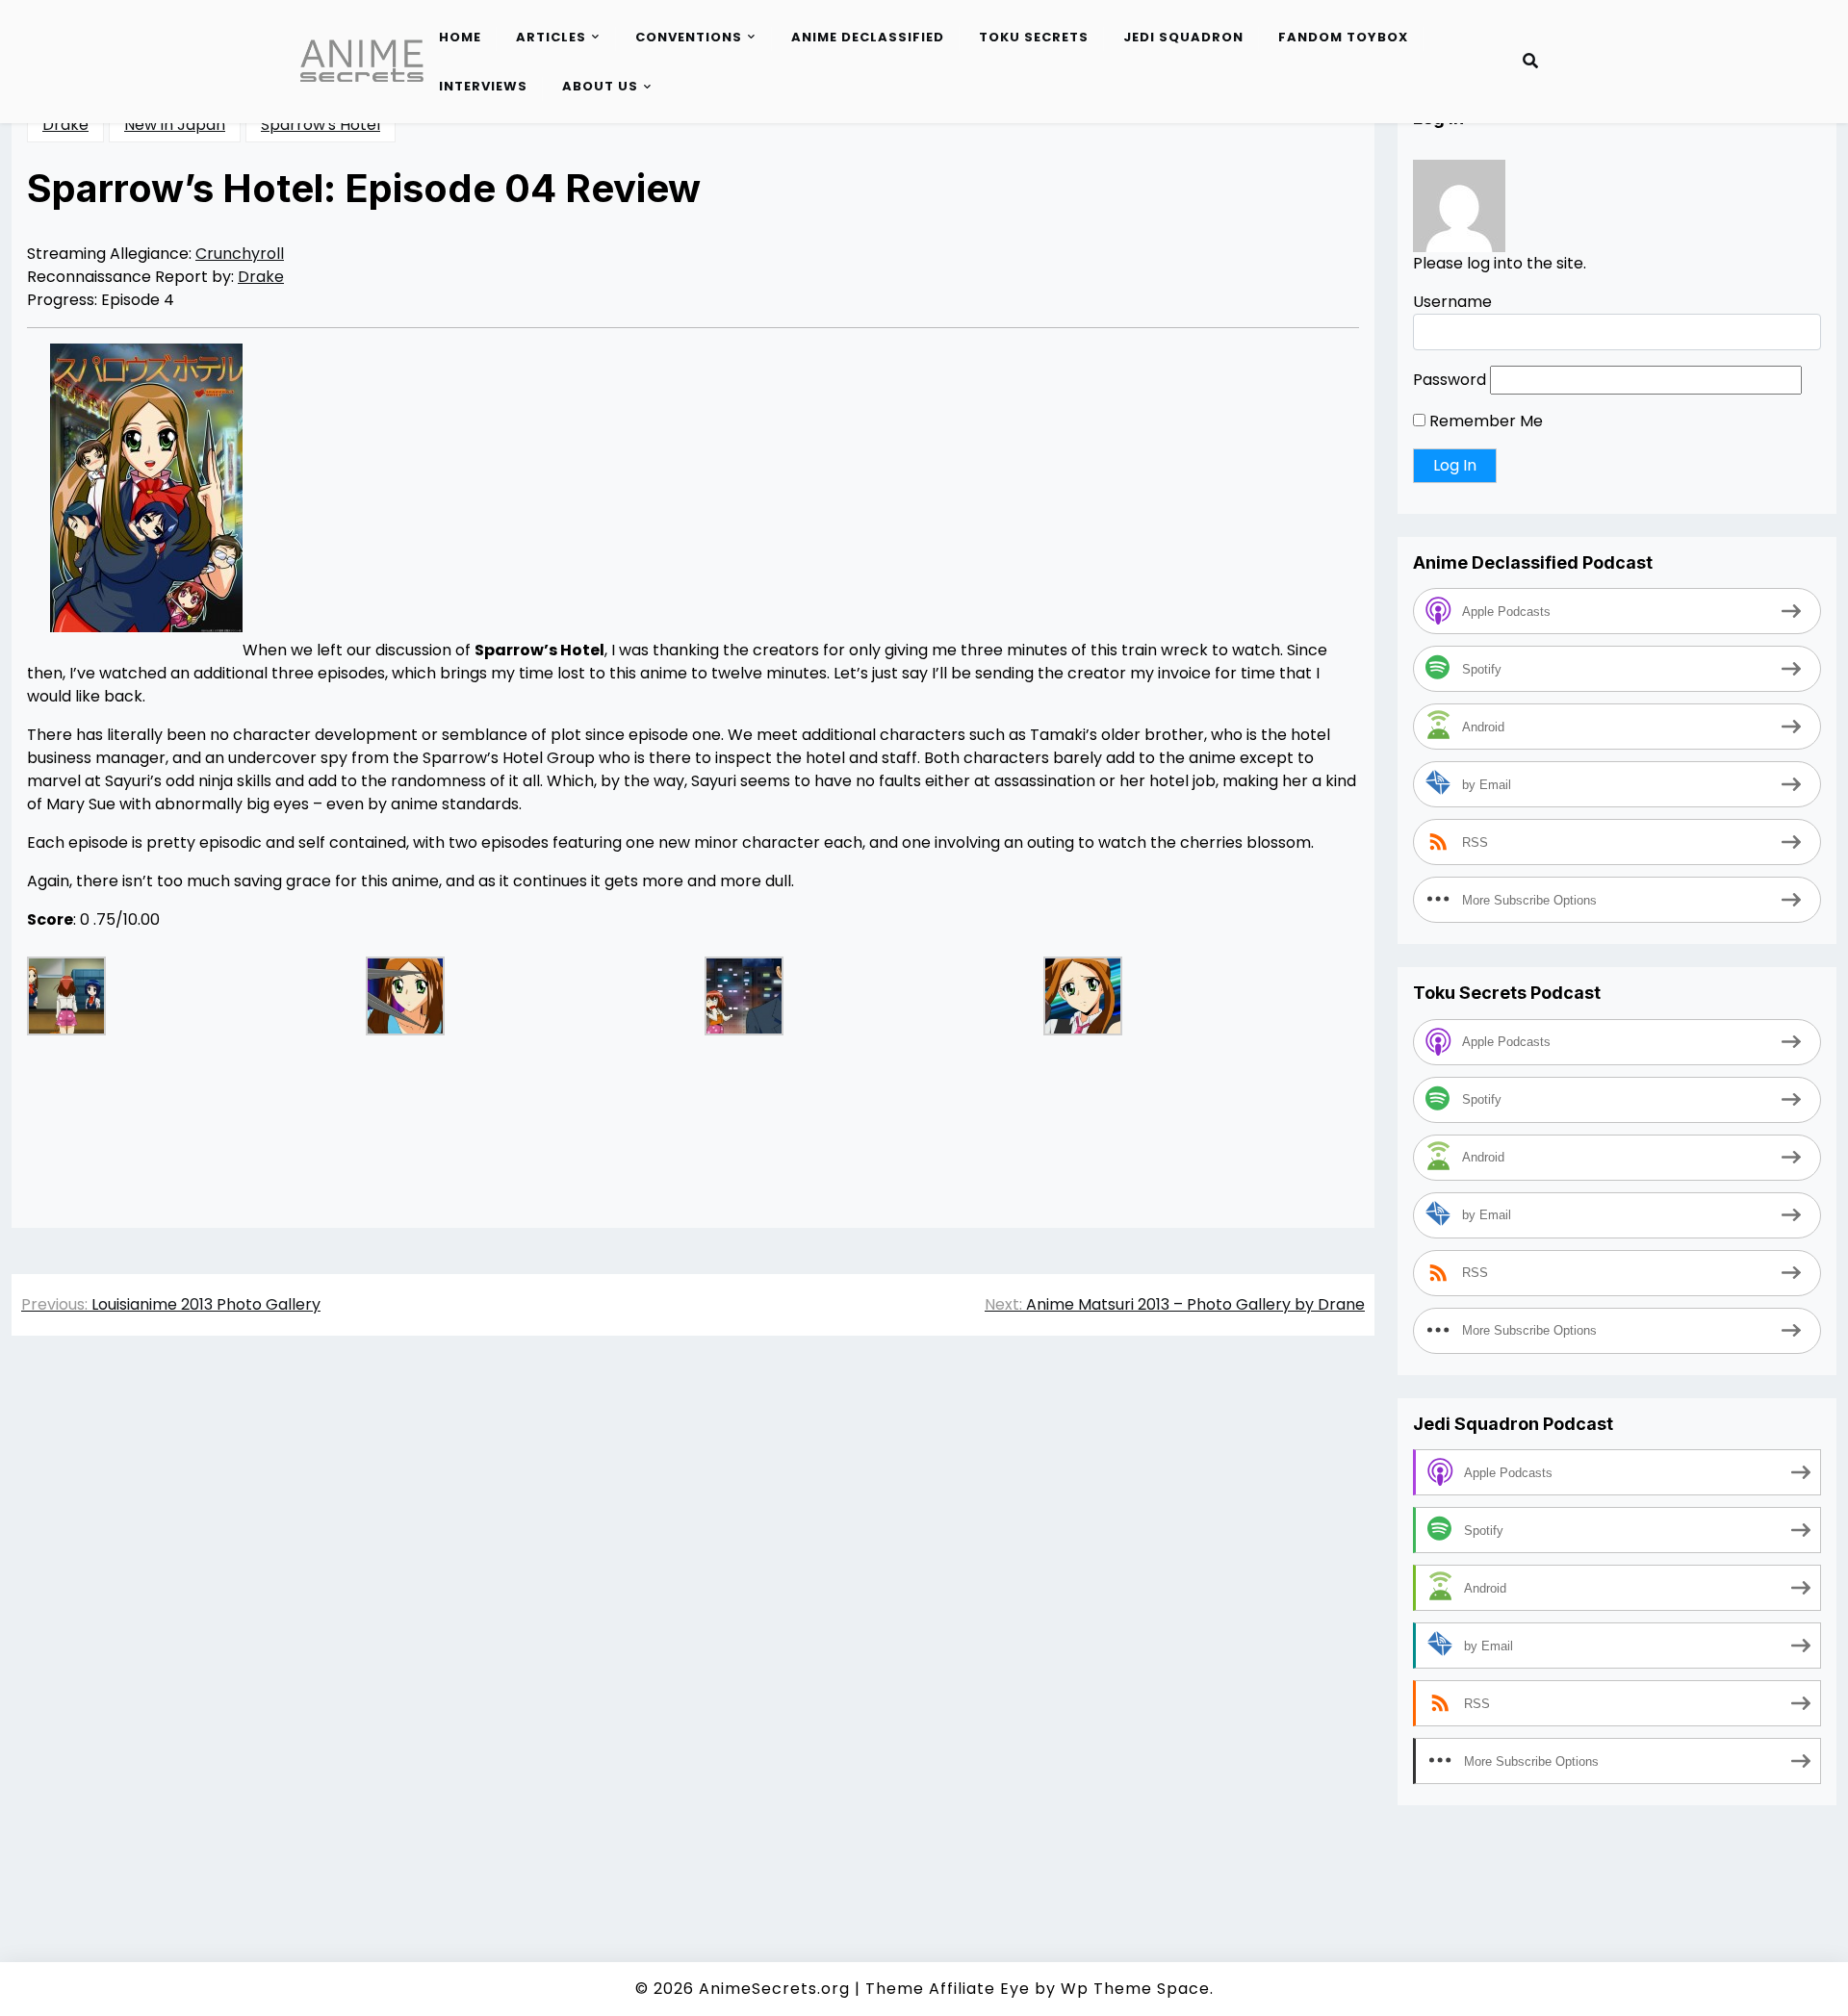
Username (1452, 302)
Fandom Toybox (1343, 37)
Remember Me (1484, 421)
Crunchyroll (240, 254)
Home (460, 37)
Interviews (483, 86)
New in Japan (175, 125)
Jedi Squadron (1183, 37)
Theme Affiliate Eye (948, 1989)
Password (1450, 380)
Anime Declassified (868, 37)
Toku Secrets (1034, 37)
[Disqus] (693, 1622)
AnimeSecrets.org (774, 1989)
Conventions (689, 37)
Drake (65, 125)
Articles (551, 37)
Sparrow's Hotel (321, 125)
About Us (600, 86)
